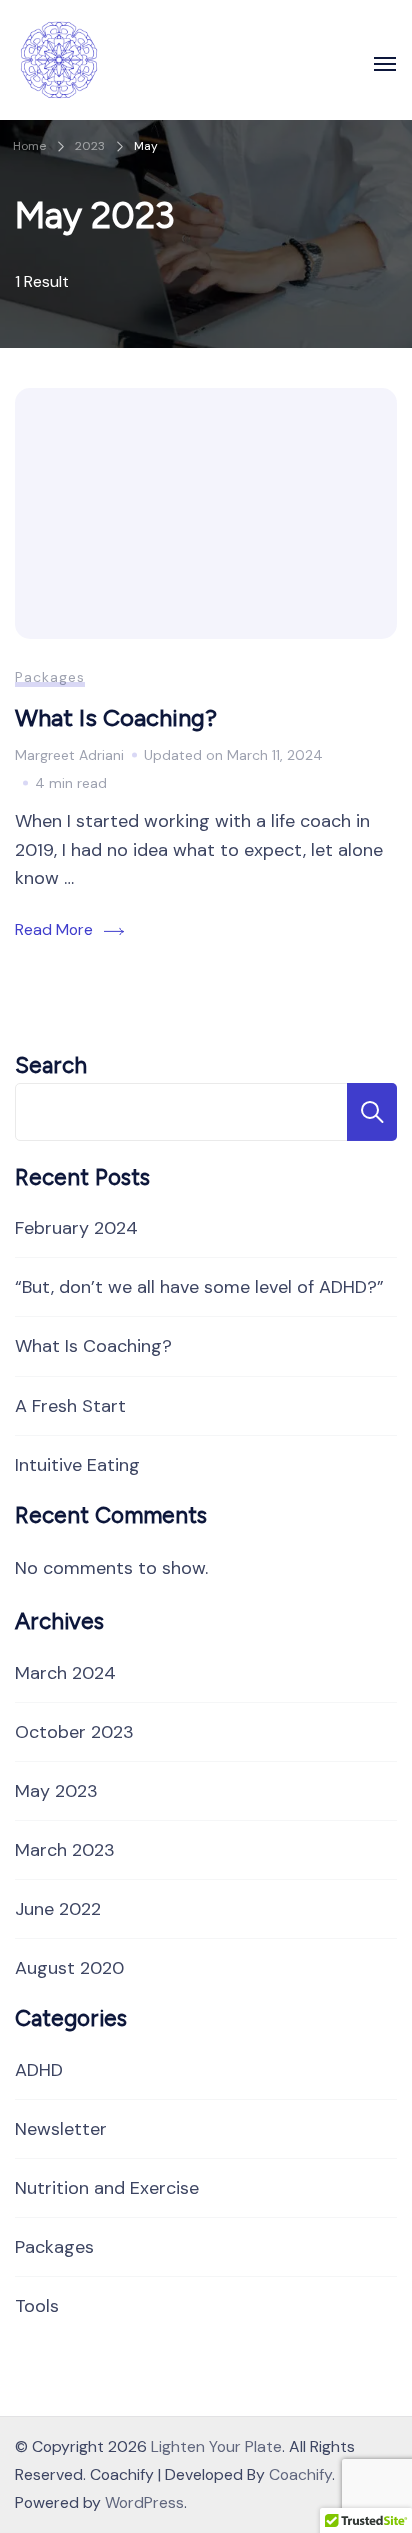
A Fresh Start (70, 1406)
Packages (50, 677)
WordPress (144, 2502)
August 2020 (69, 1968)
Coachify (300, 2474)
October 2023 (74, 1732)
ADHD (39, 2070)
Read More (54, 929)
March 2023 (65, 1850)
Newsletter (61, 2129)
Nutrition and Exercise (107, 2188)
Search (51, 1065)
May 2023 (56, 1791)
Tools (37, 2306)
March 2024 (65, 1673)
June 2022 (58, 1909)
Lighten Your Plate (216, 2446)
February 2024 (76, 1228)
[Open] (385, 64)
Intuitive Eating (77, 1465)
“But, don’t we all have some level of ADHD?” (199, 1287)
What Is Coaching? (116, 717)
